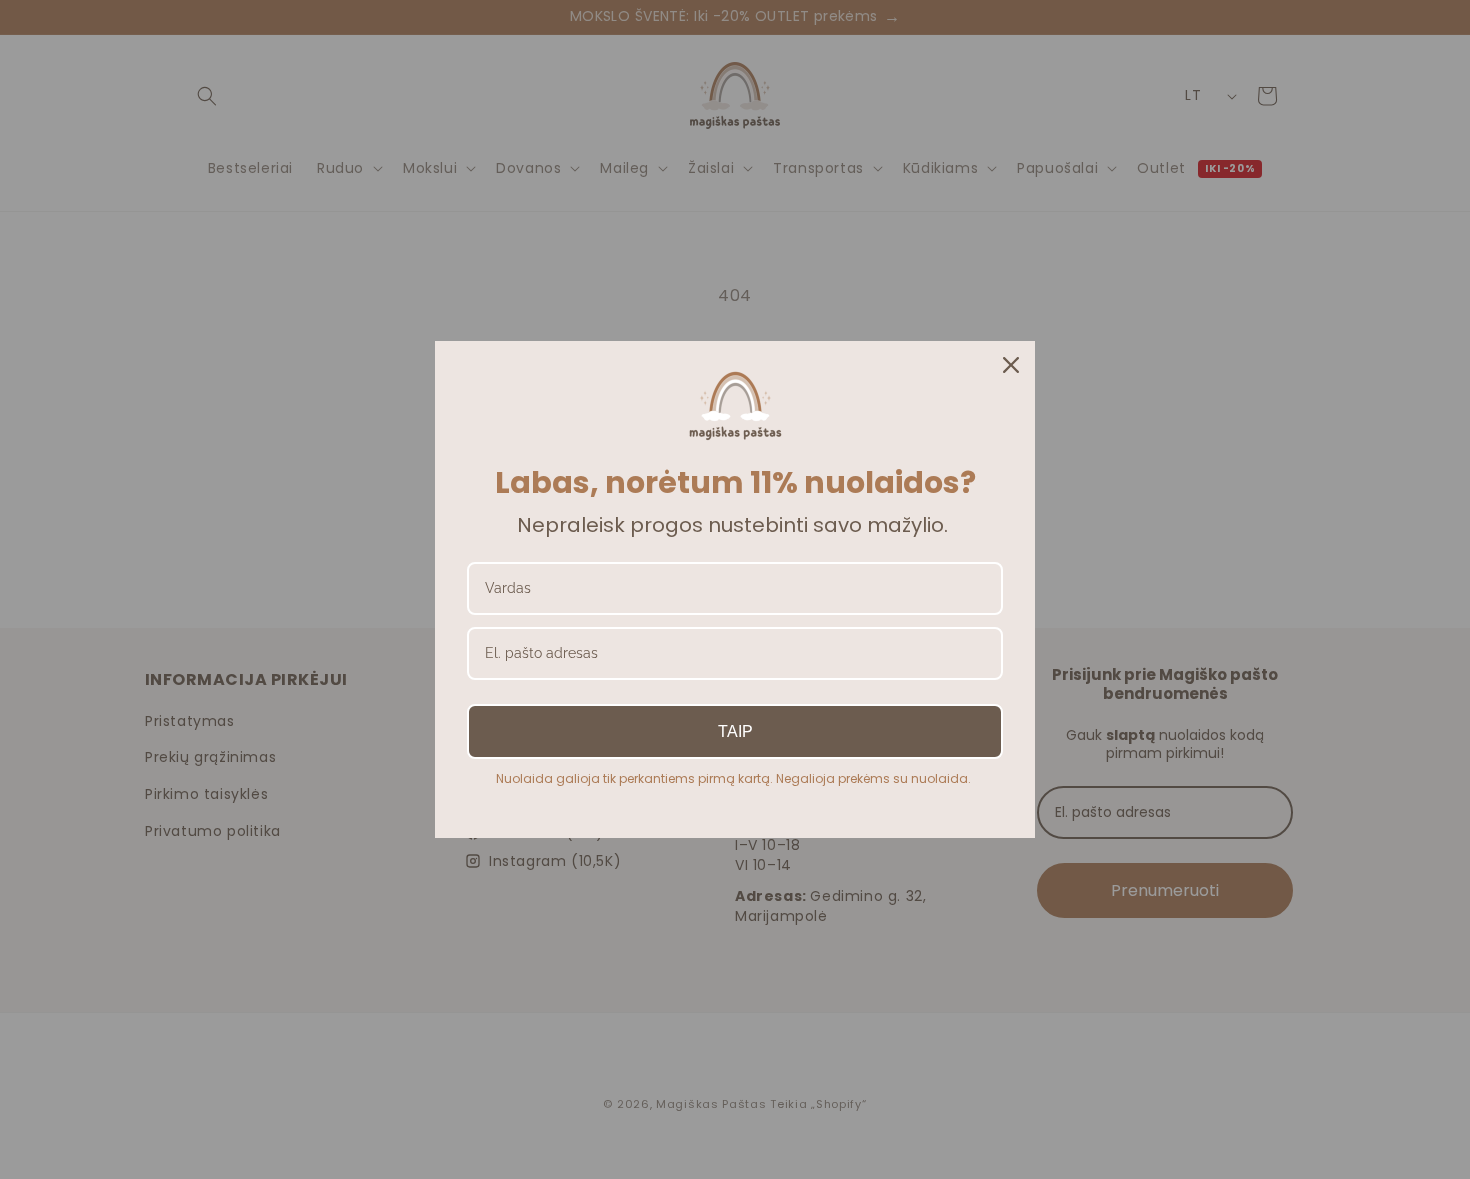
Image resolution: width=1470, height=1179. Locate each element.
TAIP (735, 731)
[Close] (1011, 365)
